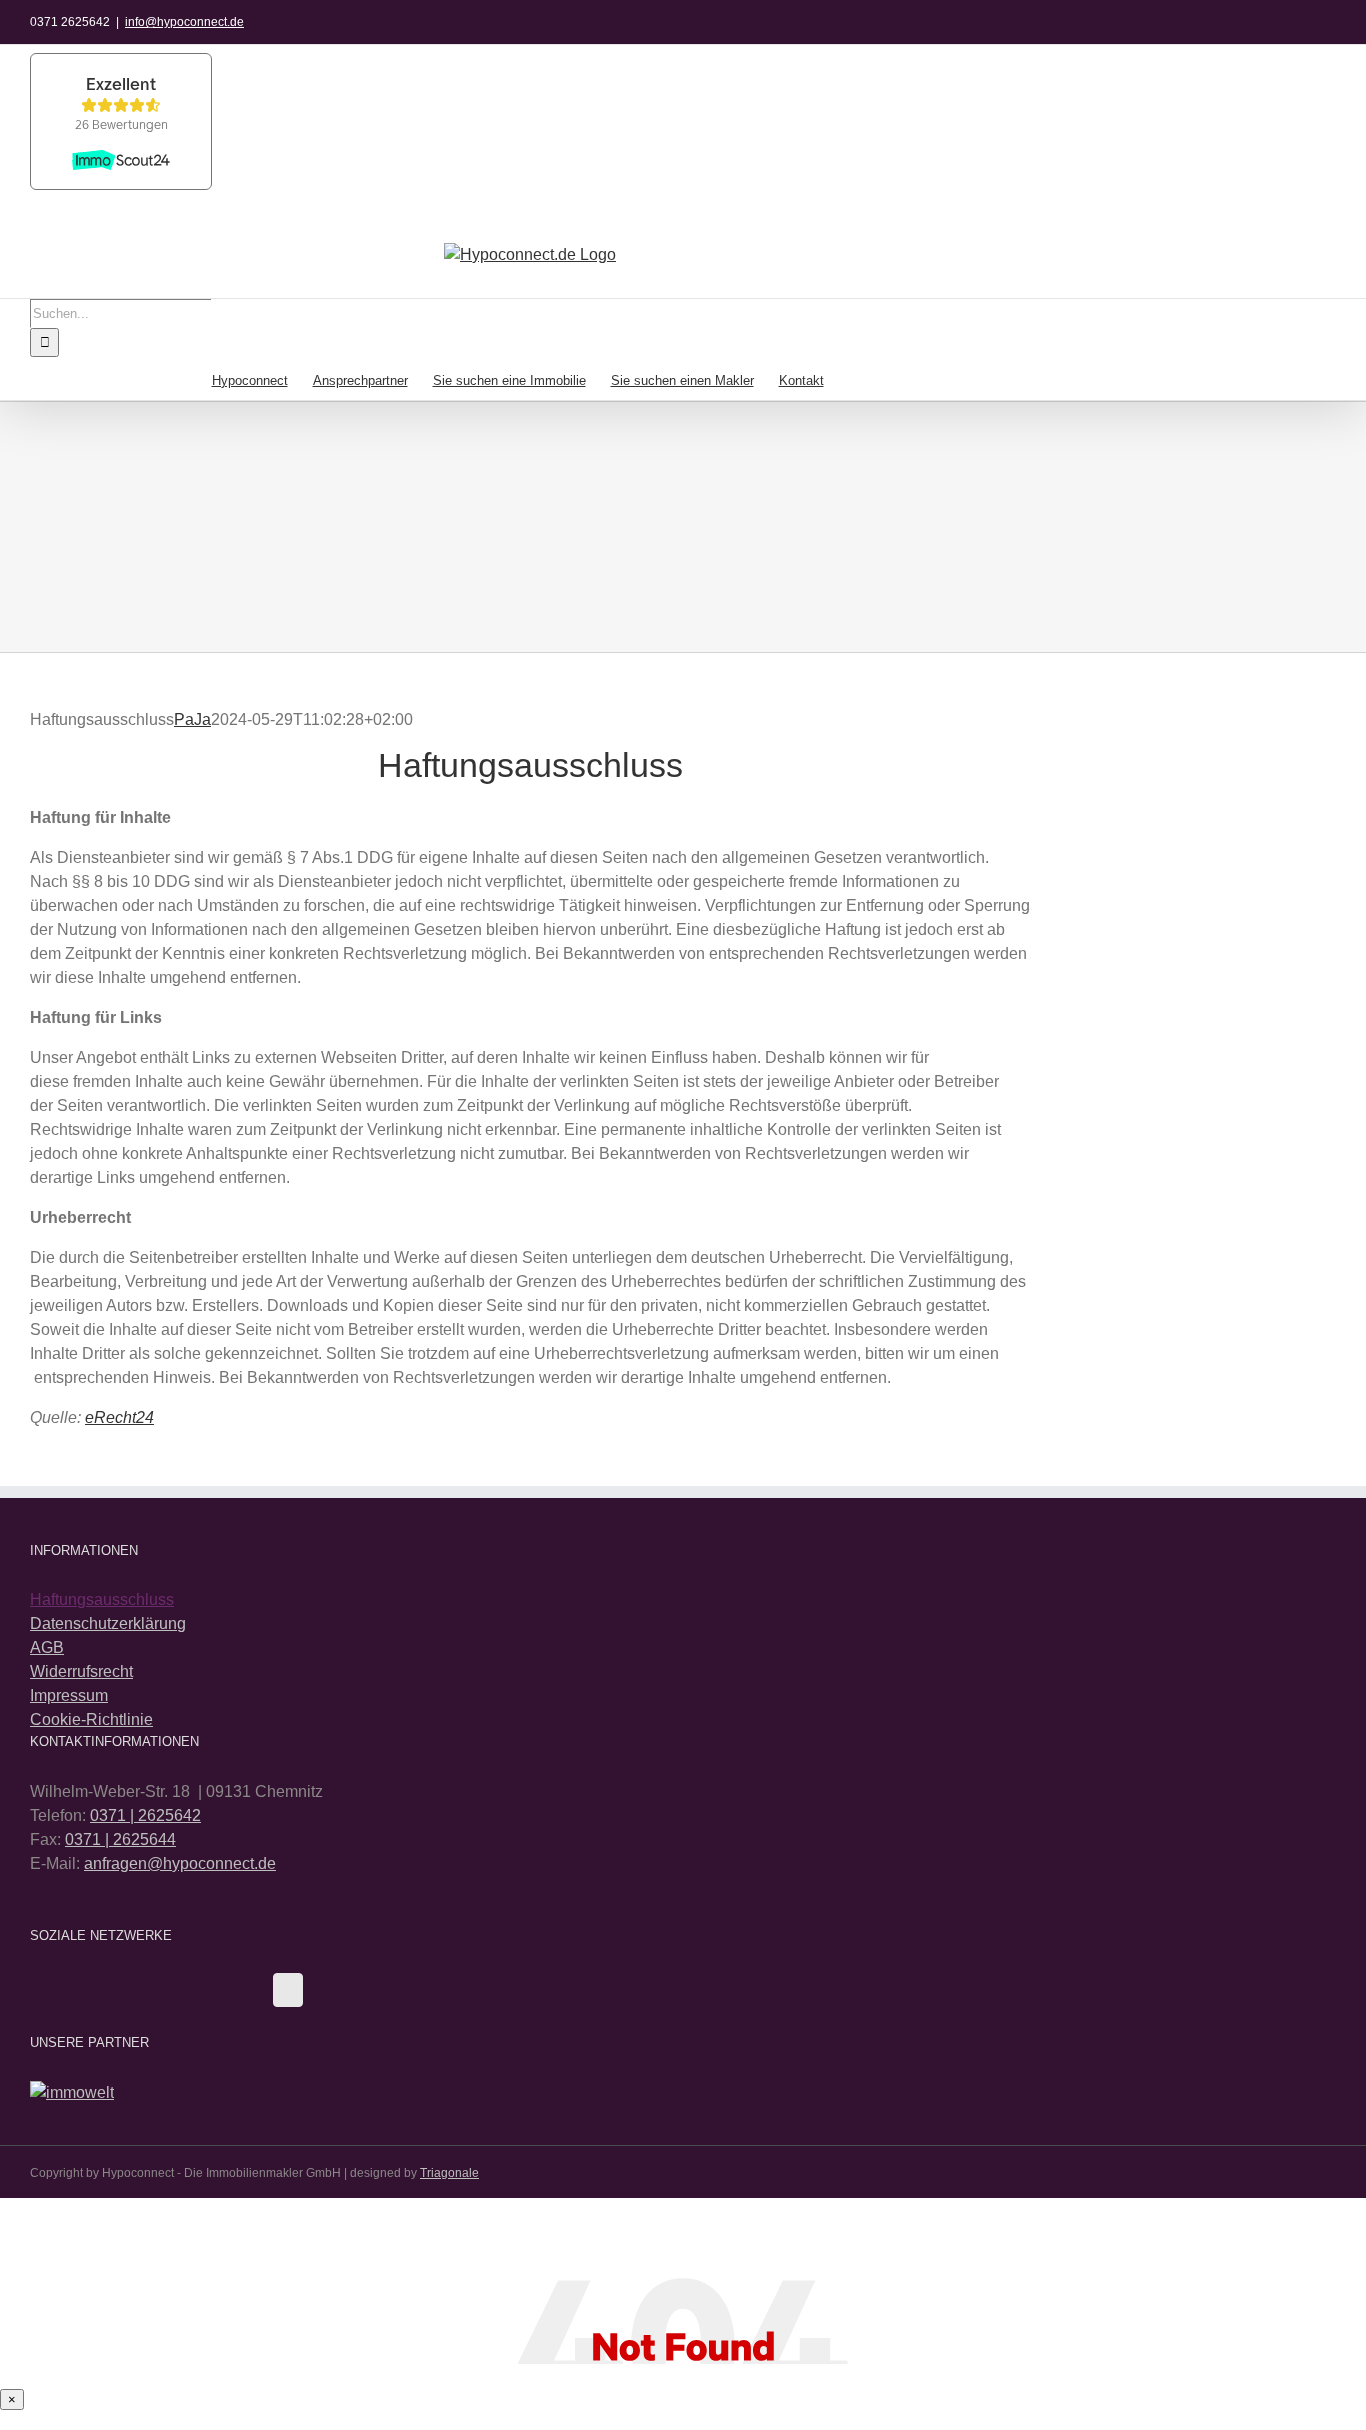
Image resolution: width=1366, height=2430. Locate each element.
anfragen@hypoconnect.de (180, 1863)
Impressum (69, 1695)
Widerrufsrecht (81, 1671)
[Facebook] (288, 1990)
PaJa (192, 719)
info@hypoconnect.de (184, 22)
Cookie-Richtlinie (91, 1719)
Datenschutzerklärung (108, 1623)
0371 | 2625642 (145, 1815)
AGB (47, 1647)
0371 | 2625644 (120, 1839)
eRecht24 (119, 1417)
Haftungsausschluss (102, 1599)
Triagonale (449, 2173)
